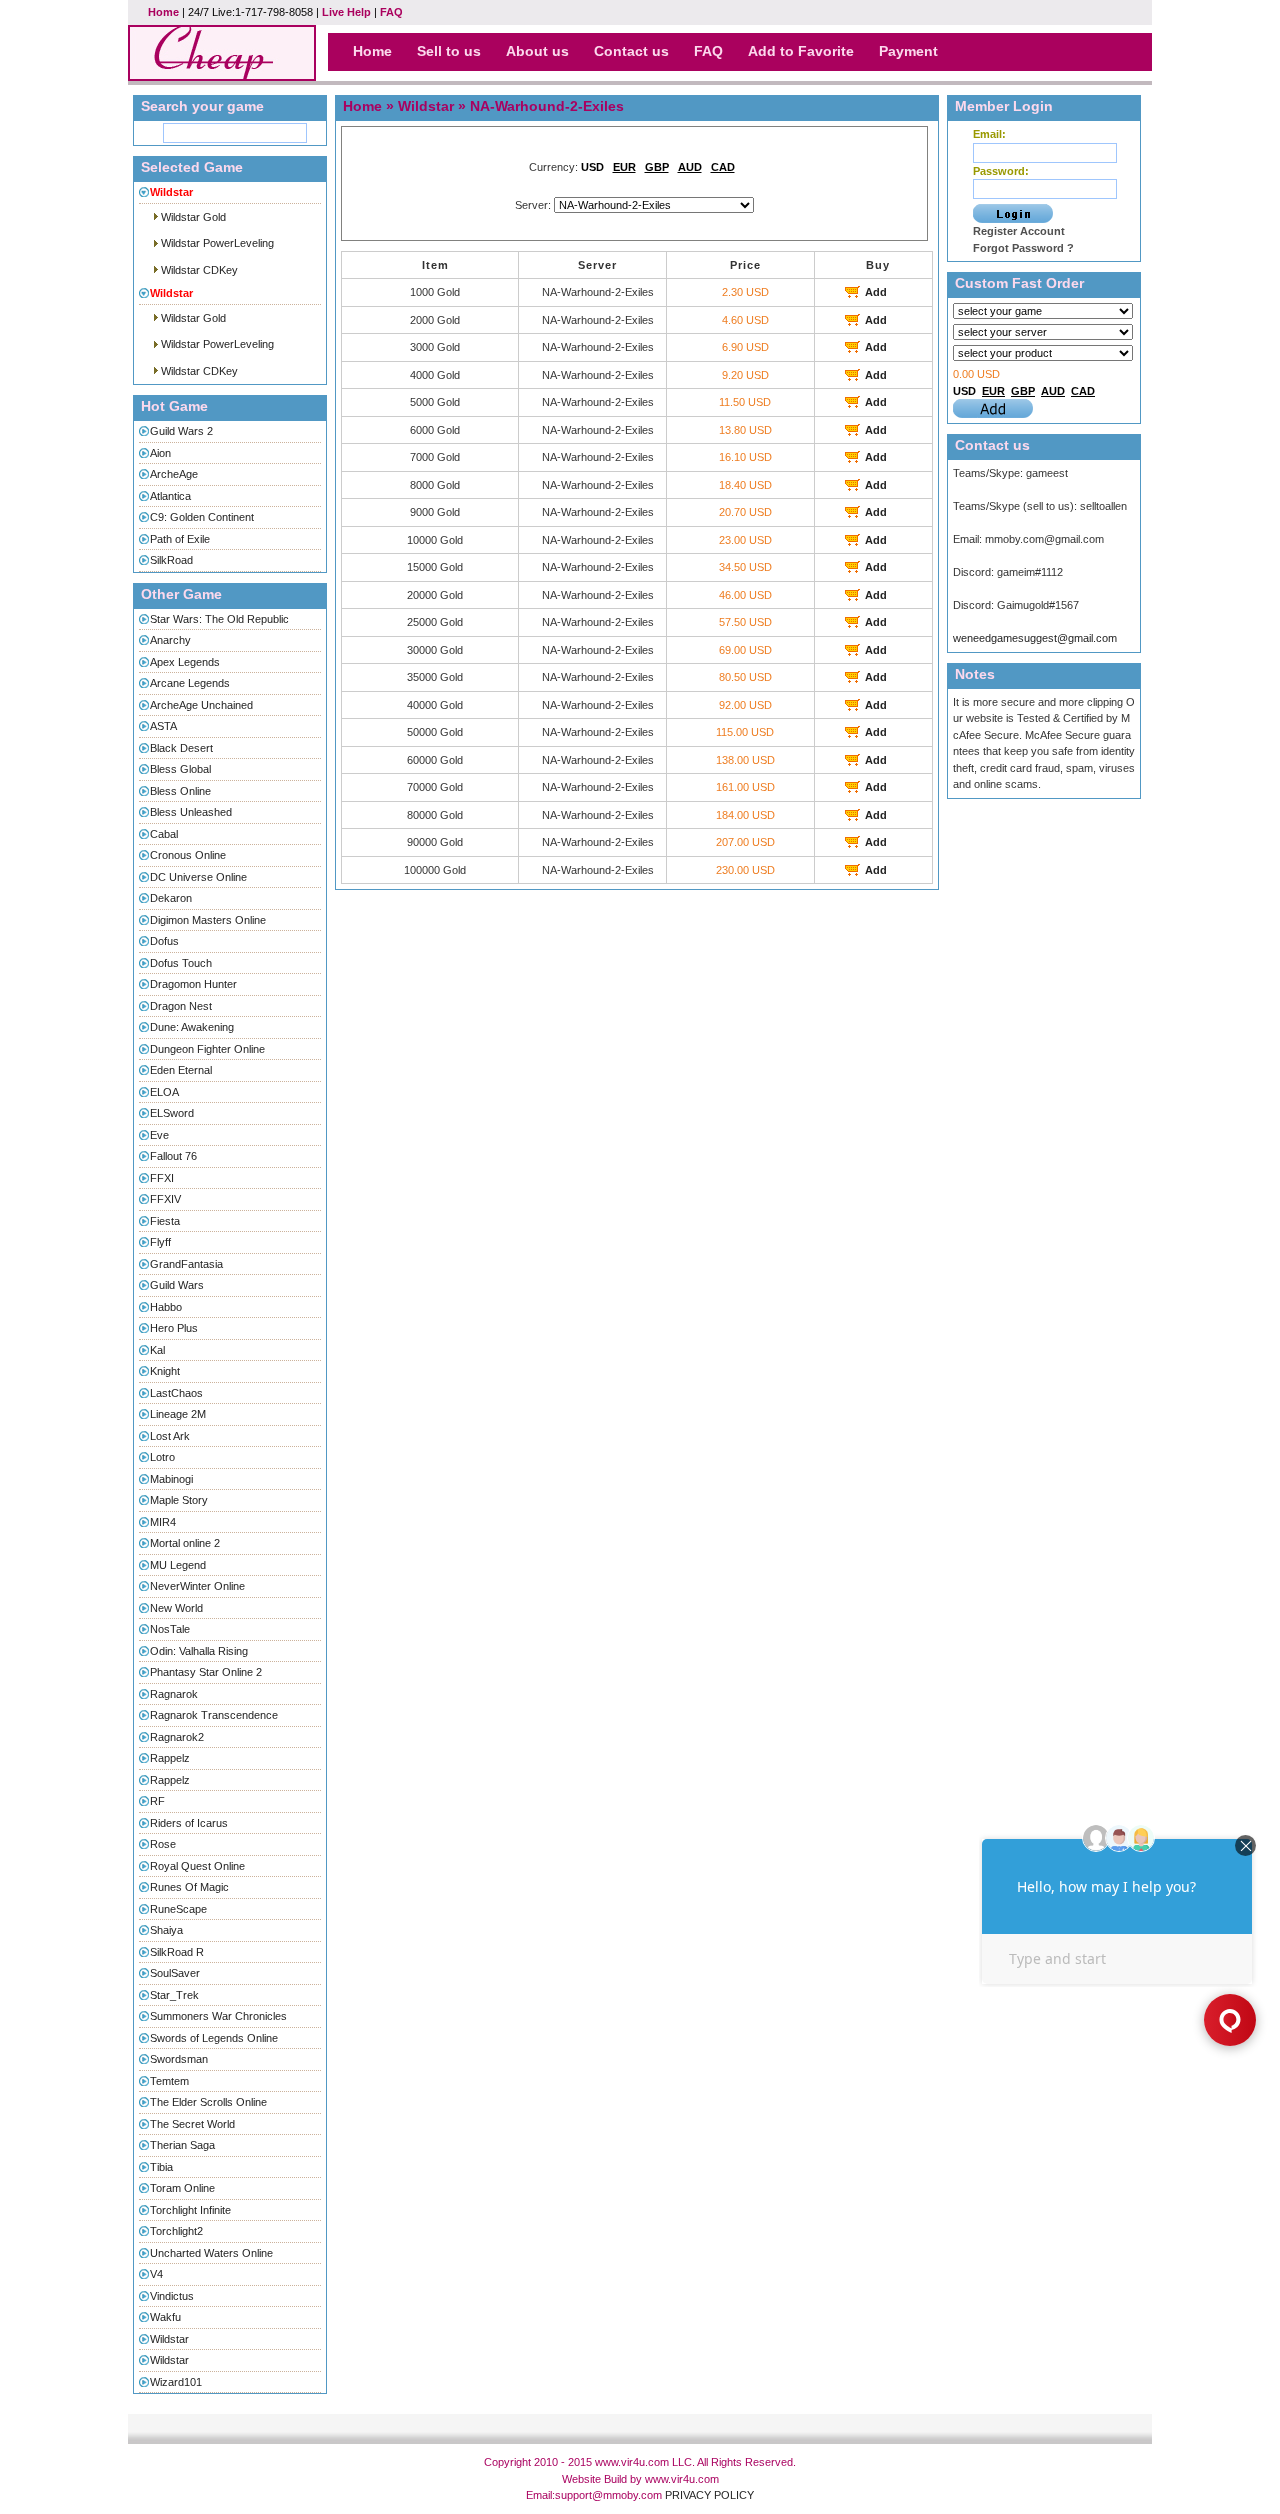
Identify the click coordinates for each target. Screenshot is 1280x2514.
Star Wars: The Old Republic (219, 619)
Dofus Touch (181, 963)
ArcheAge (174, 474)
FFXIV (165, 1199)
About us (537, 51)
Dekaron (171, 898)
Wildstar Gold (193, 217)
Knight (165, 1371)
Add (876, 292)
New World (176, 1608)
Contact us (631, 51)
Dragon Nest (181, 1006)
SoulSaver (175, 1973)
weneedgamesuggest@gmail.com (1035, 638)
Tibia (161, 2167)
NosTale (170, 1629)
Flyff (160, 1242)
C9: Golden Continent (202, 517)
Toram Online (182, 2188)
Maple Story (179, 1500)
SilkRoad (171, 560)
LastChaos (176, 1393)
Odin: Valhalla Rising (199, 1651)
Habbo (166, 1307)
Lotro (162, 1457)
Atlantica (170, 496)
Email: (989, 134)
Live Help (346, 12)
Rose (163, 1844)
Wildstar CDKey (199, 270)
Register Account (1019, 231)
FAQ (391, 12)
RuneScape (178, 1909)
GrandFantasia (186, 1264)
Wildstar (169, 2339)
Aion (160, 453)
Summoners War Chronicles (218, 2016)
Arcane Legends (190, 683)
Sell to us (449, 51)
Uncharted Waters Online (211, 2253)
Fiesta (165, 1221)
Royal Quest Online (197, 1866)
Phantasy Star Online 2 (206, 1672)
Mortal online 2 (185, 1543)
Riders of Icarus (189, 1823)
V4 (156, 2274)
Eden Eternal (181, 1070)
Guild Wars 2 (181, 431)
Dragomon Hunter (193, 984)
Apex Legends (185, 662)
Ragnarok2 (177, 1737)
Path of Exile (180, 539)
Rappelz (170, 1758)
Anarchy (170, 640)
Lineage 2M (178, 1414)
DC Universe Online (198, 877)
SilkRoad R (177, 1952)
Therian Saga (182, 2145)
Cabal (164, 834)
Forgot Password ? (1023, 248)
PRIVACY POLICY (709, 2495)
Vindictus (172, 2296)
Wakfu (165, 2317)
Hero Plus (174, 1328)
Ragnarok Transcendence (214, 1715)
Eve (159, 1135)
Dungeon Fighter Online (207, 1049)
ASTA (163, 726)
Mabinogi (171, 1479)
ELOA (164, 1092)
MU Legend (178, 1565)
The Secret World (192, 2124)
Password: (1001, 171)
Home (163, 12)
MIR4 (163, 1522)
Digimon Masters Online (208, 920)
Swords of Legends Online (214, 2038)
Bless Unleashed (191, 812)
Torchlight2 (176, 2231)
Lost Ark (170, 1436)
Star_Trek (174, 1995)
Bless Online (180, 791)
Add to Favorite (801, 51)
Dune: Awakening (192, 1027)
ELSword (172, 1113)
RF (157, 1801)
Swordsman (179, 2059)
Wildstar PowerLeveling (217, 243)
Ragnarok (174, 1694)
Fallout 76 (173, 1156)
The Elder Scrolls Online (208, 2102)
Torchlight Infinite (190, 2210)
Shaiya (166, 1930)
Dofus (164, 941)
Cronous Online (188, 855)
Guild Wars (177, 1285)
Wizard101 (176, 2382)
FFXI (162, 1178)
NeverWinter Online (197, 1586)
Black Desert (181, 748)
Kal (157, 1350)
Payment (908, 51)
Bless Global (180, 769)
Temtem (169, 2081)
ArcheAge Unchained (201, 705)
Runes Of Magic (189, 1887)
